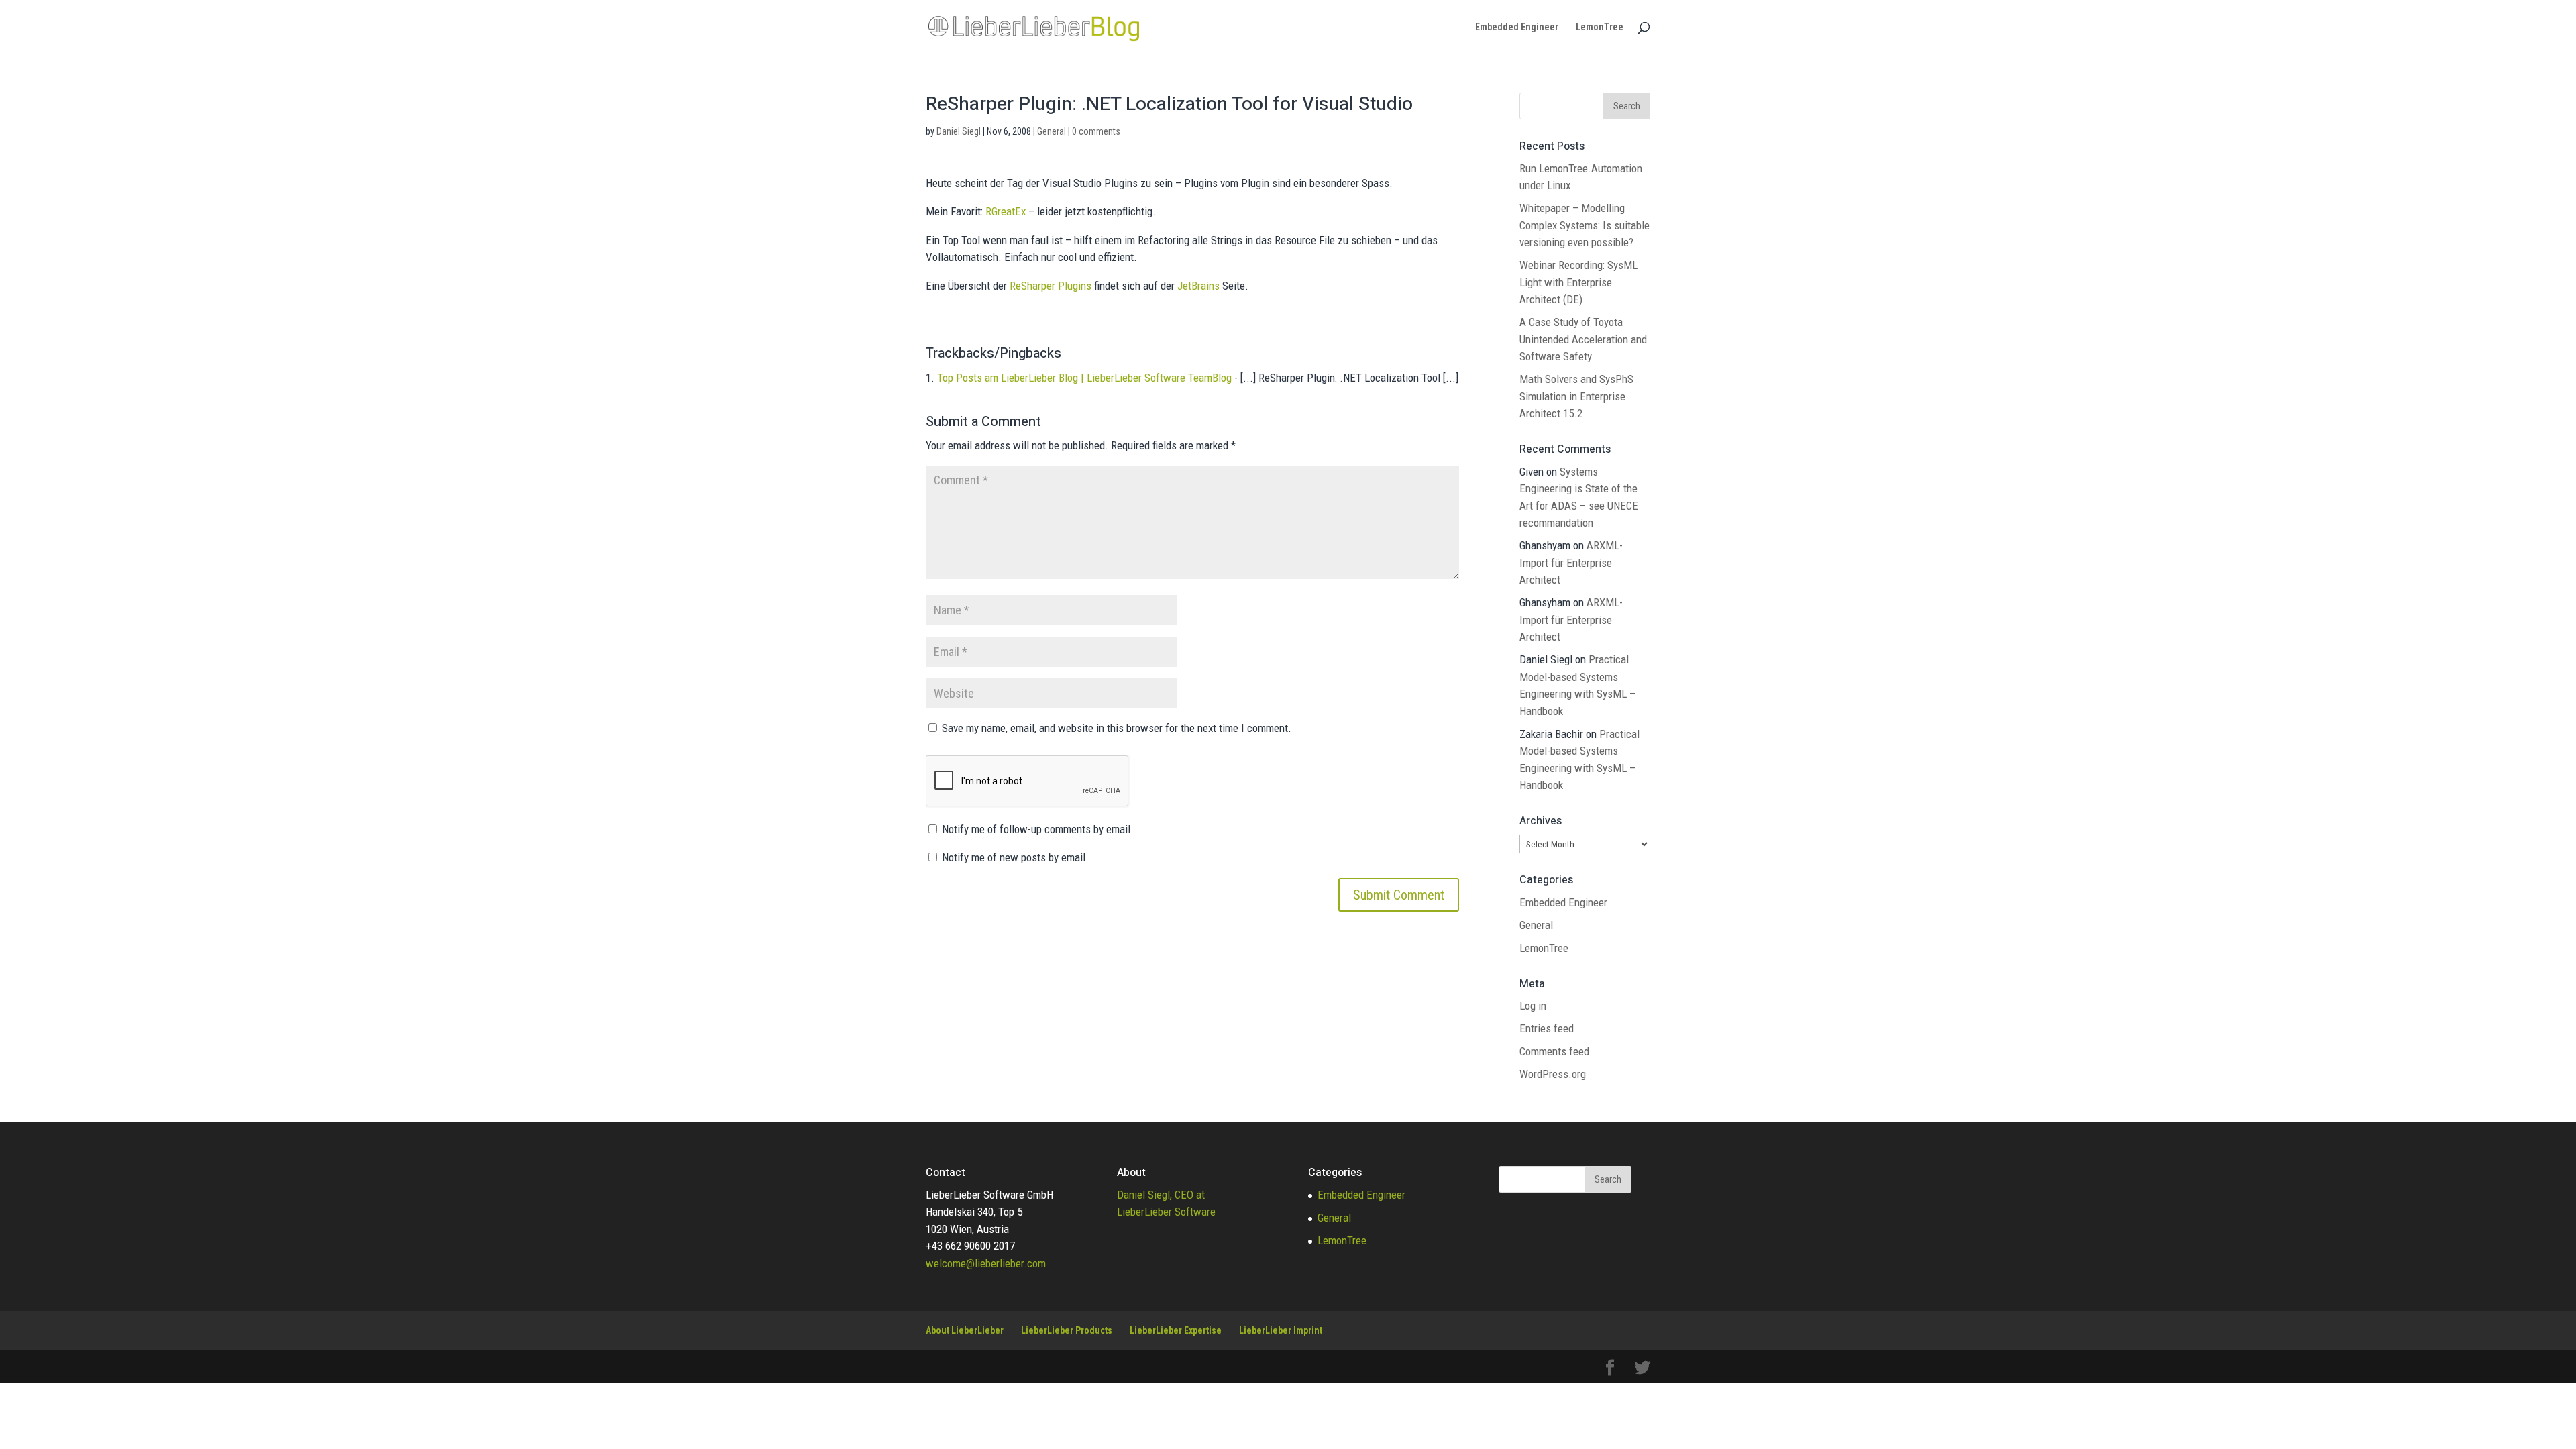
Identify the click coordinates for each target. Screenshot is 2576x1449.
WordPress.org (1553, 1074)
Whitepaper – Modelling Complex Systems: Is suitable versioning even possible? (1585, 225)
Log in (1533, 1006)
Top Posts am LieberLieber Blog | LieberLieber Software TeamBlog (1084, 378)
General (1052, 131)
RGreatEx (1006, 211)
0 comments (1096, 131)
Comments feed (1554, 1051)
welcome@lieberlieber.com (986, 1263)
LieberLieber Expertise (1176, 1330)
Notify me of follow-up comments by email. (1038, 829)
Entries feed (1547, 1028)
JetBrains (1198, 286)
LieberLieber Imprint (1281, 1330)
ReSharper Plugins (1051, 286)
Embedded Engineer (1517, 27)
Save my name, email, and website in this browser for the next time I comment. (1117, 728)
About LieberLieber (965, 1330)
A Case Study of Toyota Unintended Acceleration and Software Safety (1583, 339)
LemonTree (1600, 27)
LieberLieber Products (1067, 1330)
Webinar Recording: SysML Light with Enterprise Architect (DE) (1578, 282)
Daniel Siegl (959, 131)
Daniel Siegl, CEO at (1161, 1195)
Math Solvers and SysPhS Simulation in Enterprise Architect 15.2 (1576, 396)
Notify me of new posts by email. (1015, 857)
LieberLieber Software (1166, 1212)
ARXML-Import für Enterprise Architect (1571, 562)
